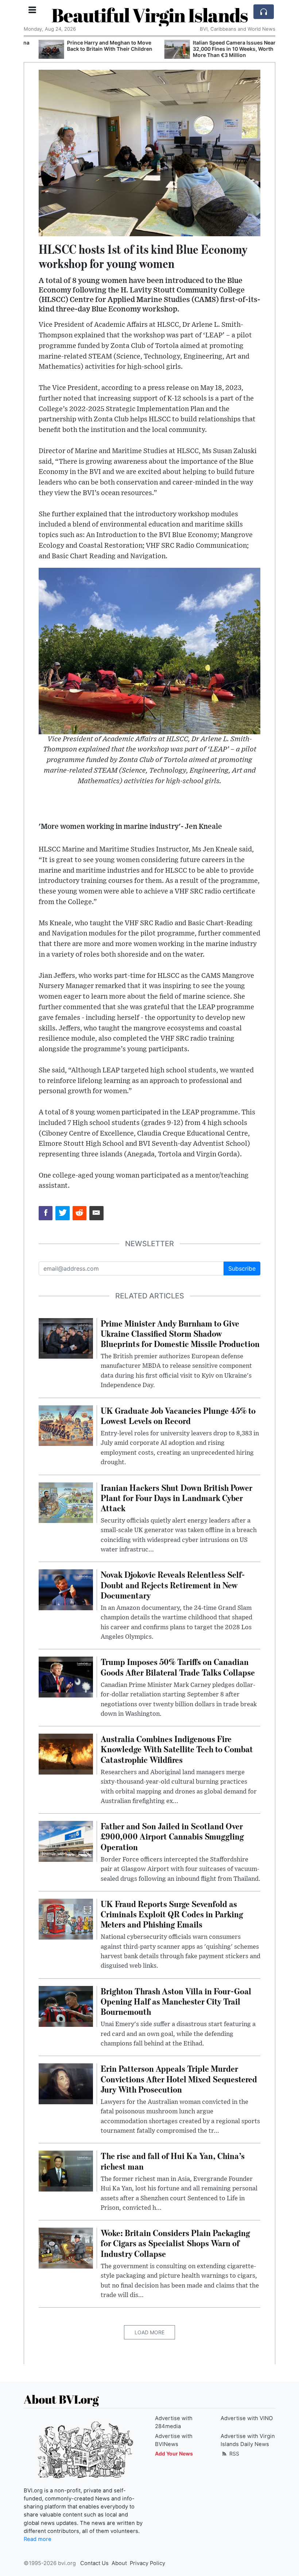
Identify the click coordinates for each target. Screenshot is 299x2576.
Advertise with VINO (247, 2418)
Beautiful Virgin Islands (150, 15)
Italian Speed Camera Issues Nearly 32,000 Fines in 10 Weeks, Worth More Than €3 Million (222, 49)
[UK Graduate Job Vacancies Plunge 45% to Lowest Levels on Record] (66, 1425)
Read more (38, 2539)
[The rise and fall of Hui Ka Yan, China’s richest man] (66, 2171)
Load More (149, 2332)
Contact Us (94, 2563)
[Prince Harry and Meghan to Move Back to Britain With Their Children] (36, 49)
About (119, 2563)
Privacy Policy (147, 2563)
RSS (234, 2453)
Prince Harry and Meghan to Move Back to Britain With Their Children (95, 46)
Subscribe (242, 1268)
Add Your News (174, 2453)
